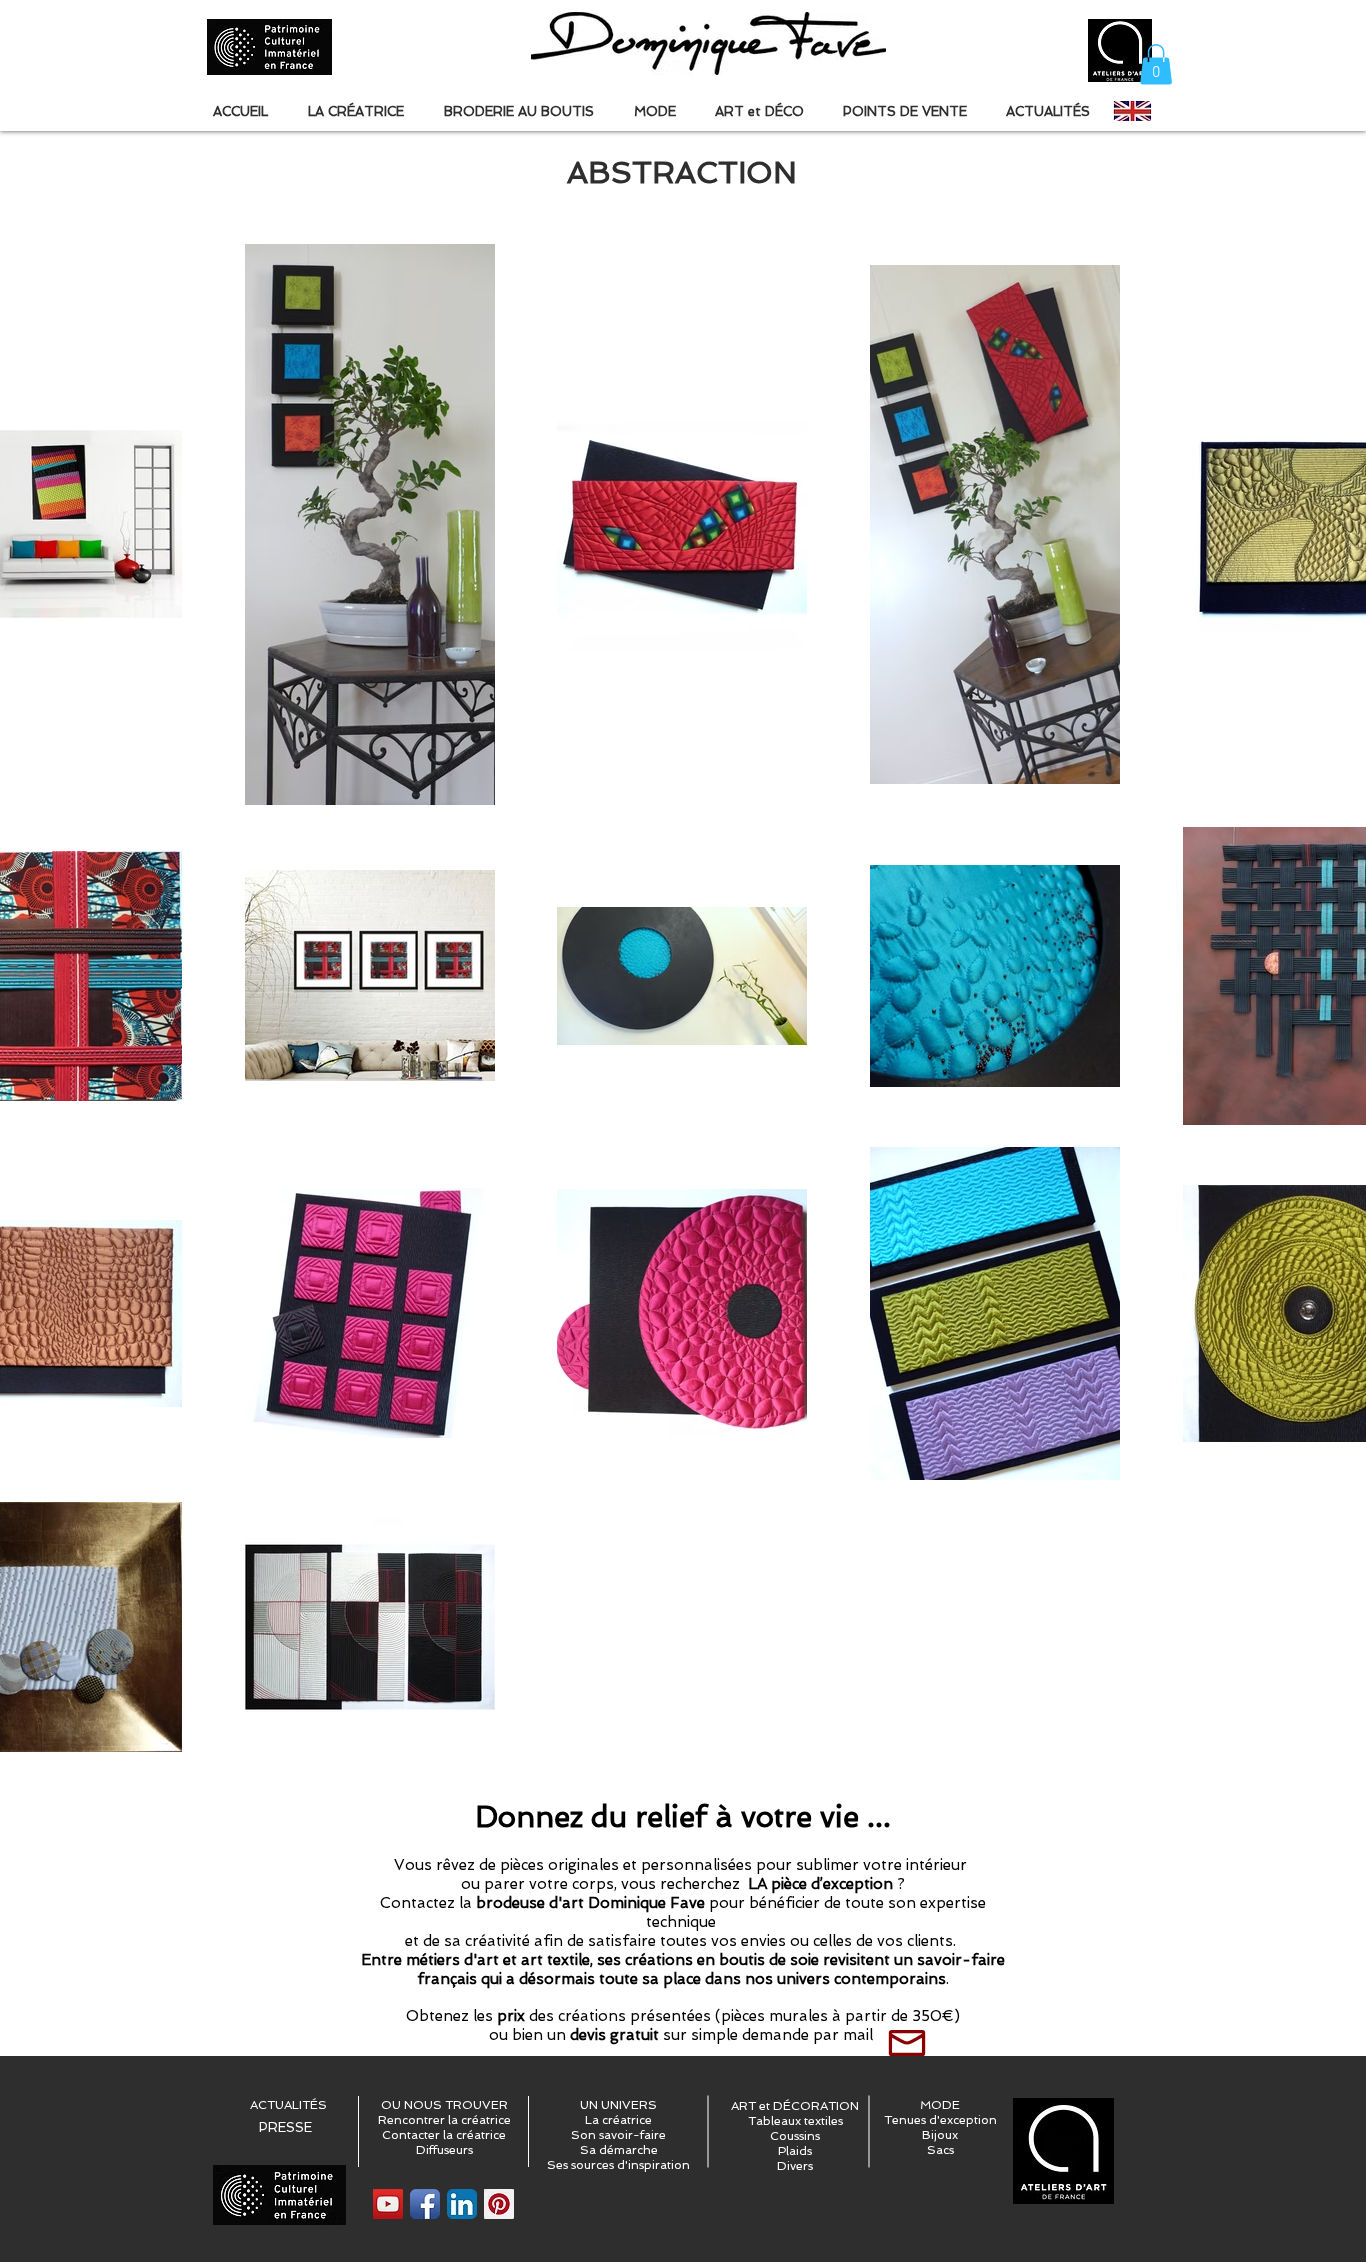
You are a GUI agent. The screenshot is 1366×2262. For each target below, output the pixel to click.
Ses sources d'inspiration (618, 2165)
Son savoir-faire (618, 2135)
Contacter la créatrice (444, 2135)
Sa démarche (619, 2150)
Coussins (795, 2136)
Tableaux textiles (795, 2121)
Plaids (795, 2151)
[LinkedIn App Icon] (462, 2204)
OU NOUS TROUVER (444, 2105)
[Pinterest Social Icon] (499, 2204)
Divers (795, 2166)
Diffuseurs (444, 2150)
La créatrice (618, 2120)
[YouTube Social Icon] (388, 2204)
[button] (1156, 64)
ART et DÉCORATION (795, 2106)
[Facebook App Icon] (425, 2204)
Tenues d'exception (940, 2120)
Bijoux (940, 2135)
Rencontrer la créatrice (444, 2120)
